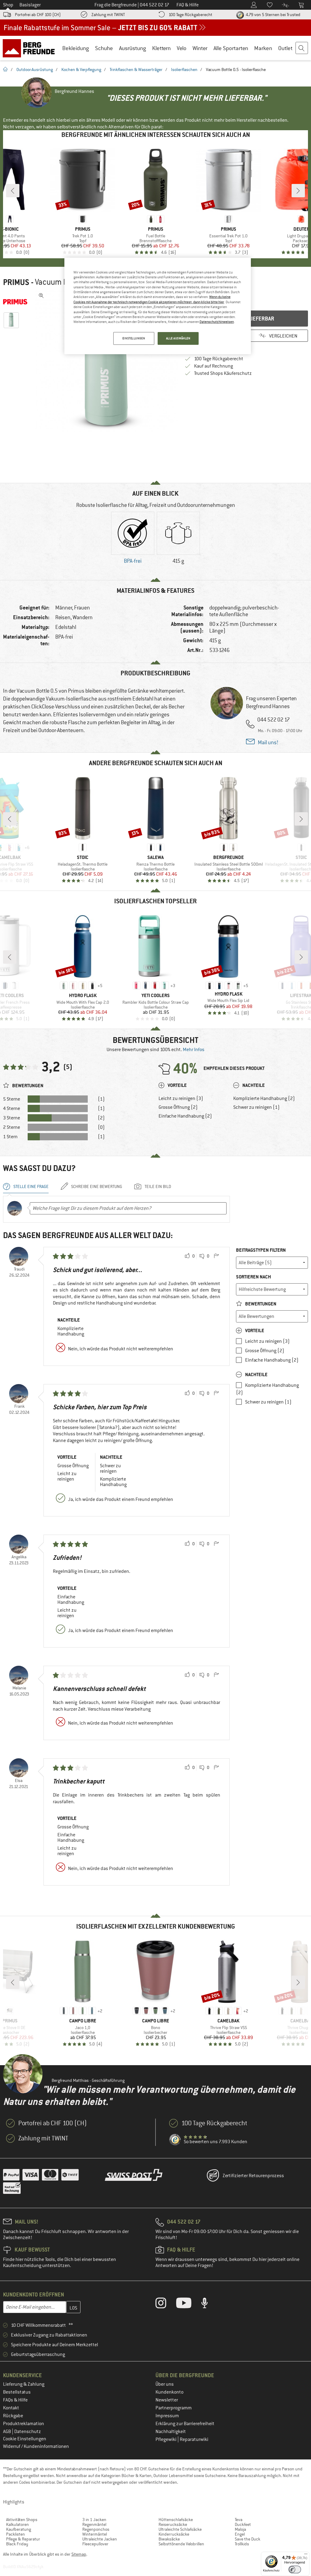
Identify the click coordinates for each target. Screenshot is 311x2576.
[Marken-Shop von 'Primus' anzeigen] (18, 302)
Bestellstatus (17, 2392)
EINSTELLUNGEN (134, 338)
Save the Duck (248, 2539)
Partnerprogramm (174, 2408)
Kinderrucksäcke (174, 2534)
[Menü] (306, 2555)
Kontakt (11, 2408)
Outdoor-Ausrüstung (35, 70)
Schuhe (104, 48)
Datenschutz (28, 2432)
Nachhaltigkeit (171, 2432)
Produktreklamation (24, 2424)
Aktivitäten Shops (22, 2520)
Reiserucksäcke (173, 2524)
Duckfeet (243, 2524)
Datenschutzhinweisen (217, 322)
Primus (16, 282)
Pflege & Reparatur (23, 2539)
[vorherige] (13, 191)
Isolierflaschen (184, 70)
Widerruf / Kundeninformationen (36, 2446)
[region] (158, 306)
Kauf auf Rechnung (214, 366)
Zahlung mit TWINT (108, 15)
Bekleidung (76, 48)
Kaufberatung (19, 2529)
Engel (240, 2534)
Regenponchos (96, 2529)
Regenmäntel (94, 2524)
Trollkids (242, 2544)
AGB (7, 2432)
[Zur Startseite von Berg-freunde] (31, 48)
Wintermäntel (95, 2534)
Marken (263, 48)
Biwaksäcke (169, 2539)
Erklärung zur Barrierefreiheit (185, 2424)
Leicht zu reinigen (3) (181, 1098)
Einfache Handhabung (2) (185, 1116)
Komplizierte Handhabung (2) (264, 1098)
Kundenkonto (169, 2392)
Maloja (240, 2529)
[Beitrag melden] (216, 1256)
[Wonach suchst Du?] (302, 48)
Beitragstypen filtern (261, 1250)
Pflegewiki (166, 2439)
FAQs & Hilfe (15, 2400)
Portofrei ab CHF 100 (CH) (38, 15)
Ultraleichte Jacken (100, 2539)
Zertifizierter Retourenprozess (253, 2176)
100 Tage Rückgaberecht (190, 15)
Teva (239, 2520)
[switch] (295, 2569)
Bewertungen (260, 1304)
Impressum (167, 2416)
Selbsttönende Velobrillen (181, 2544)
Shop (8, 5)
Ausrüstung (133, 48)
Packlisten (15, 2534)
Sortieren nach (253, 1277)
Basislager (30, 5)
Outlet (285, 48)
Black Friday (17, 2544)
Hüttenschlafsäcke (176, 2520)
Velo (182, 48)
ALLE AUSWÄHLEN (178, 338)
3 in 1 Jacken (94, 2520)
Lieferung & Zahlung (24, 2384)
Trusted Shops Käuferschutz (223, 373)
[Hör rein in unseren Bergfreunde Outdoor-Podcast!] (209, 2304)
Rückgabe (13, 2416)
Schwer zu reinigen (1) (256, 1107)
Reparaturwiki (194, 2439)
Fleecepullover (95, 2544)
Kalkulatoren (17, 2524)
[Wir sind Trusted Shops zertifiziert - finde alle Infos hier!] (175, 2140)
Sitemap (79, 2554)
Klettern (161, 48)
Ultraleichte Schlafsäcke (180, 2529)
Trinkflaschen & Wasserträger (136, 70)
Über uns (165, 2384)
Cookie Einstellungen (25, 2439)
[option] (107, 361)
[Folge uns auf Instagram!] (165, 2304)
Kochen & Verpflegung (81, 70)
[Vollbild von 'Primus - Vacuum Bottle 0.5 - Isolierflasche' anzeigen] (41, 296)
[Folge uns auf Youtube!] (188, 2304)
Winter (200, 48)
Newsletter (167, 2400)
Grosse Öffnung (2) (178, 1107)
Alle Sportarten (231, 48)
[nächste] (298, 191)
